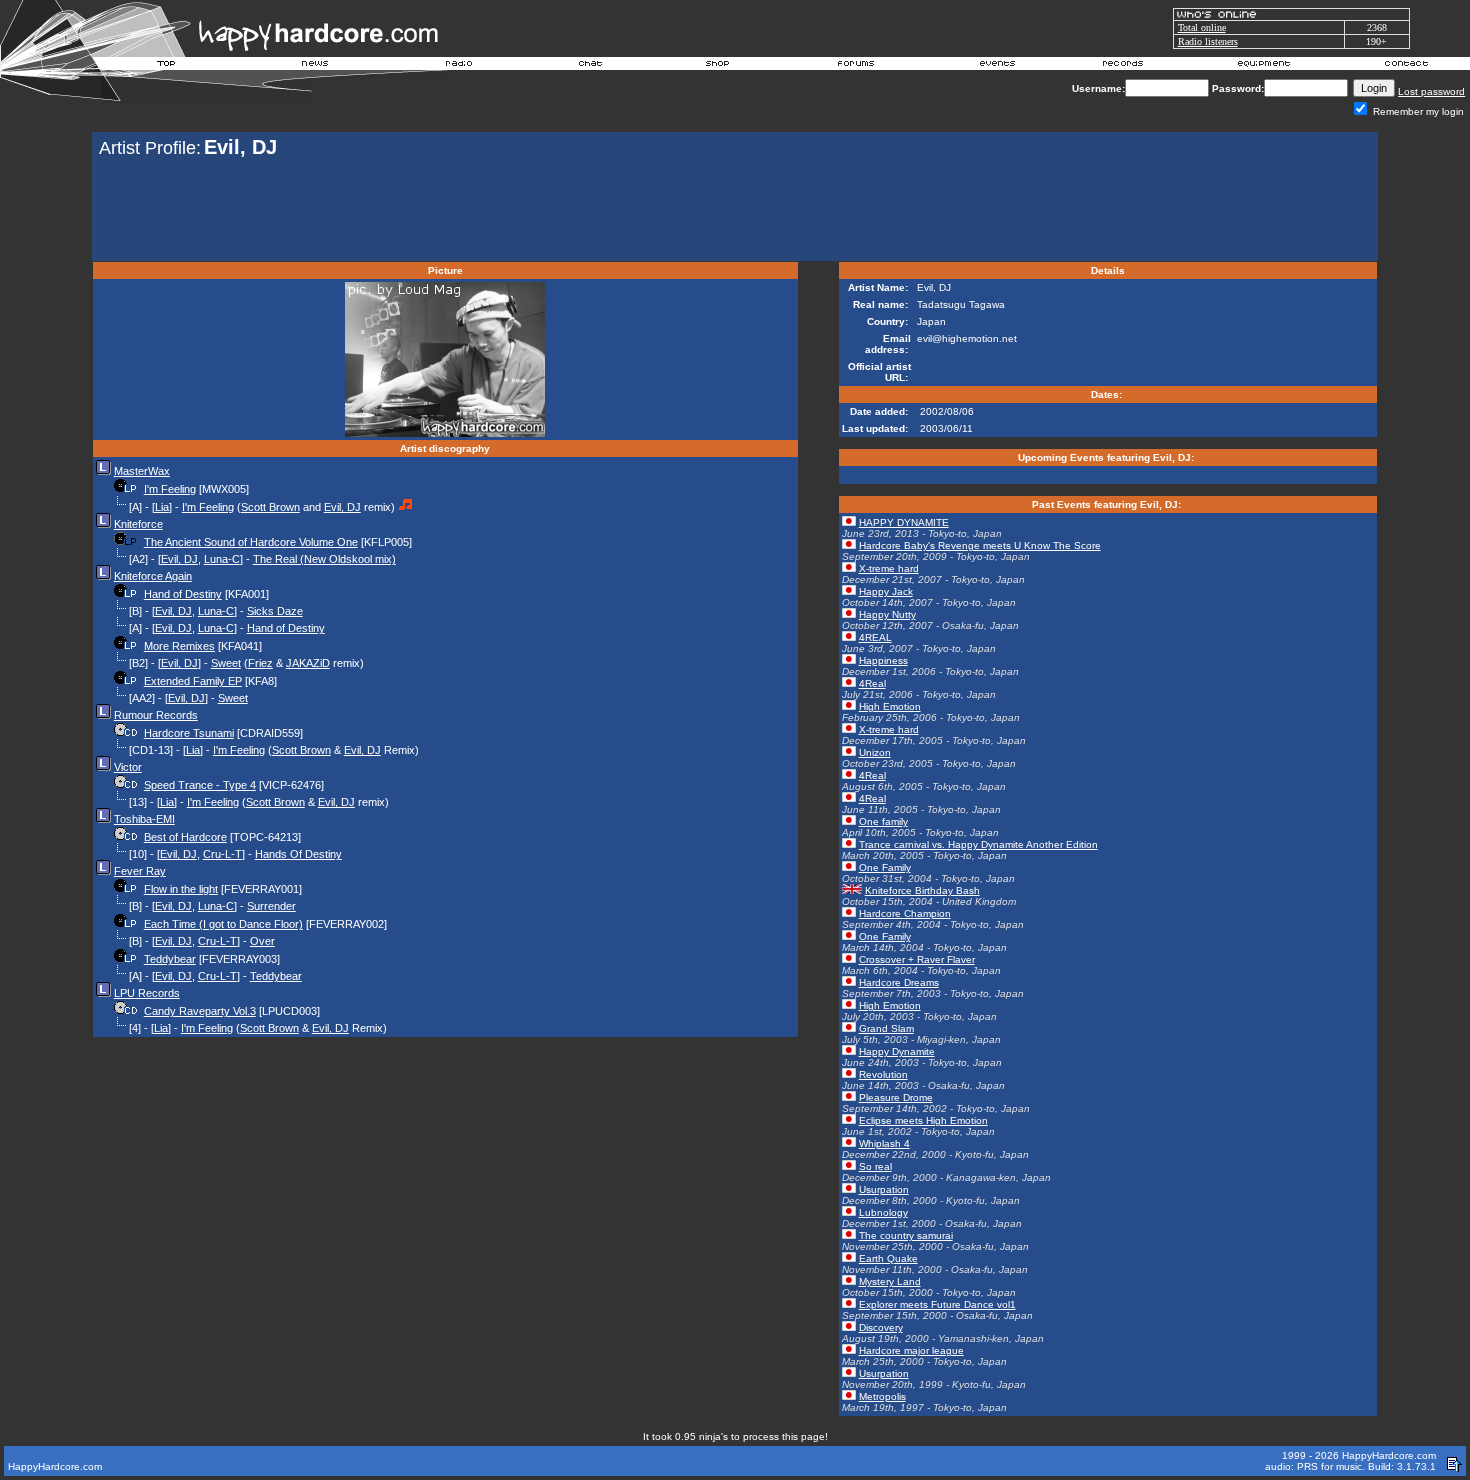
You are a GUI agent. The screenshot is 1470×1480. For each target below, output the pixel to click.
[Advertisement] (735, 212)
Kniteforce (138, 524)
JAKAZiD (308, 663)
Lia (162, 507)
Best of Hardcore (185, 837)
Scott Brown (270, 507)
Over (262, 941)
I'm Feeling (170, 489)
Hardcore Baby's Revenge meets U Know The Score (980, 545)
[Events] (997, 66)
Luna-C (222, 559)
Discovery (881, 1327)
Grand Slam (886, 1028)
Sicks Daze (275, 611)
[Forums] (856, 66)
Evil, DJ (342, 507)
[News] (313, 66)
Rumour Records (156, 715)
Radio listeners (1208, 41)
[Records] (1123, 66)
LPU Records (147, 993)
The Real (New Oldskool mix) (324, 559)
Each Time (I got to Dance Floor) (223, 924)
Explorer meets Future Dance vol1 (937, 1304)
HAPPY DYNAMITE (904, 522)
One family (883, 821)
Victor (128, 767)
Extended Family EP (193, 681)
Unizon (875, 752)
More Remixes (179, 646)
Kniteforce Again (153, 576)
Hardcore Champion (905, 913)
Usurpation (884, 1189)
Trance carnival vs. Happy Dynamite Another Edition (978, 844)
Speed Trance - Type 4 (200, 785)
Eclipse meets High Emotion (923, 1120)
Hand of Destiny (183, 594)
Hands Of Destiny (298, 854)
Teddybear (170, 959)
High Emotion (890, 706)
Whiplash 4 (884, 1143)
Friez (260, 663)
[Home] (167, 66)
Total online (1202, 27)
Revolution (883, 1074)
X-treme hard (889, 568)
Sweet (226, 663)
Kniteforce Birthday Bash (922, 890)
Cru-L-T (222, 854)
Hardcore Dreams (899, 982)
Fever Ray (140, 871)
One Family (885, 867)
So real (875, 1166)
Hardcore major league (911, 1350)
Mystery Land (890, 1281)
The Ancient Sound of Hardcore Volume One (251, 542)
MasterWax (142, 471)
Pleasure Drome (896, 1097)
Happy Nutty (887, 614)
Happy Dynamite (897, 1051)
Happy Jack (886, 591)
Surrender (271, 906)
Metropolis (882, 1396)
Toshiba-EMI (144, 819)
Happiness (883, 660)
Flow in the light (181, 889)
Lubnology (883, 1212)
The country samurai (906, 1235)
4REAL (875, 637)
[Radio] (460, 66)
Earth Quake (888, 1258)
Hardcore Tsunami (189, 733)
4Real (872, 683)
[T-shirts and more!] (717, 66)
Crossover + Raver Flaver (917, 959)
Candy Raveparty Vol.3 (200, 1011)
